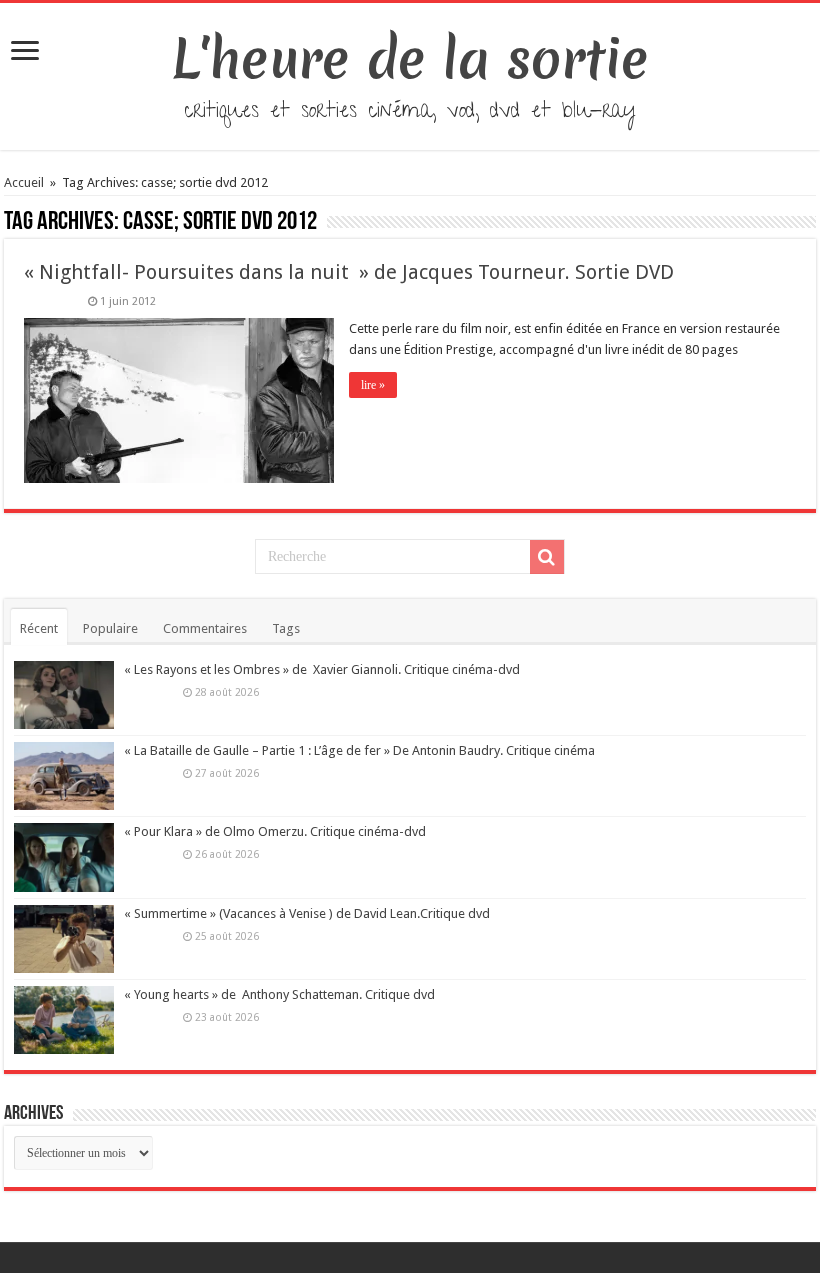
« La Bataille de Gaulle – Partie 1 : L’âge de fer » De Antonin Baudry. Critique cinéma (359, 750)
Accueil (25, 182)
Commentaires (205, 628)
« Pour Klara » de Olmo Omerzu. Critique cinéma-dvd (275, 831)
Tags (286, 628)
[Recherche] (547, 557)
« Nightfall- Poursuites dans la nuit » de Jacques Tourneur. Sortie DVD (349, 272)
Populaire (110, 628)
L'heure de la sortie (410, 59)
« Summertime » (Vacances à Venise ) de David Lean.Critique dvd (307, 913)
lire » (373, 385)
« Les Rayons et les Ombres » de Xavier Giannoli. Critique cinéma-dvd (322, 669)
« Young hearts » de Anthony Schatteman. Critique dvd (279, 994)
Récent (39, 628)
